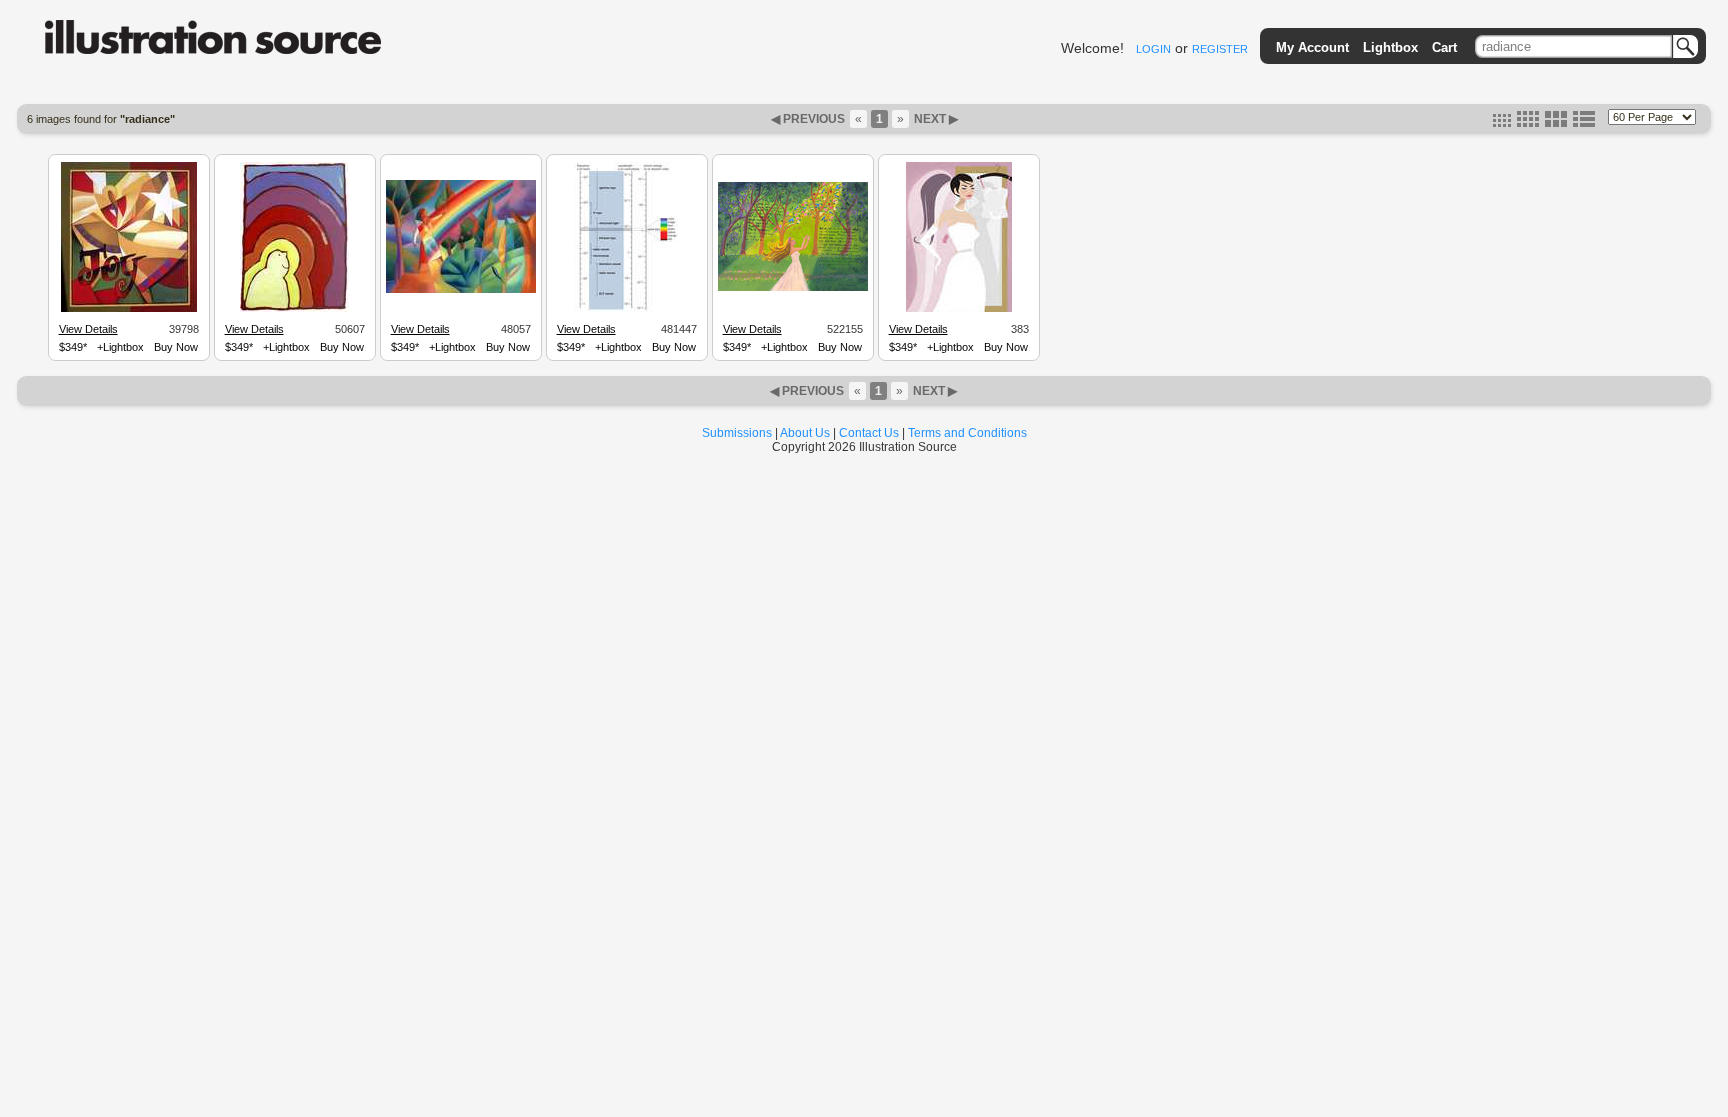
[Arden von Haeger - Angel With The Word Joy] (129, 309)
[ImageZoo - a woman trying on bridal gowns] (959, 309)
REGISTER (1220, 49)
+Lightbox (120, 347)
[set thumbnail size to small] (1502, 123)
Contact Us (869, 433)
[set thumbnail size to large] (1556, 123)
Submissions (737, 433)
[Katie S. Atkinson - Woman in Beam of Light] (793, 288)
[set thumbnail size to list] (1584, 123)
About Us (805, 433)
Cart (1444, 47)
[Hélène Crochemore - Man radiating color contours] (294, 309)
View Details (88, 329)
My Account (1312, 47)
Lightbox (1390, 47)
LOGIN (1153, 49)
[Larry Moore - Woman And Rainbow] (461, 290)
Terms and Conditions (967, 433)
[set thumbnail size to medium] (1528, 123)
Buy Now (176, 347)
